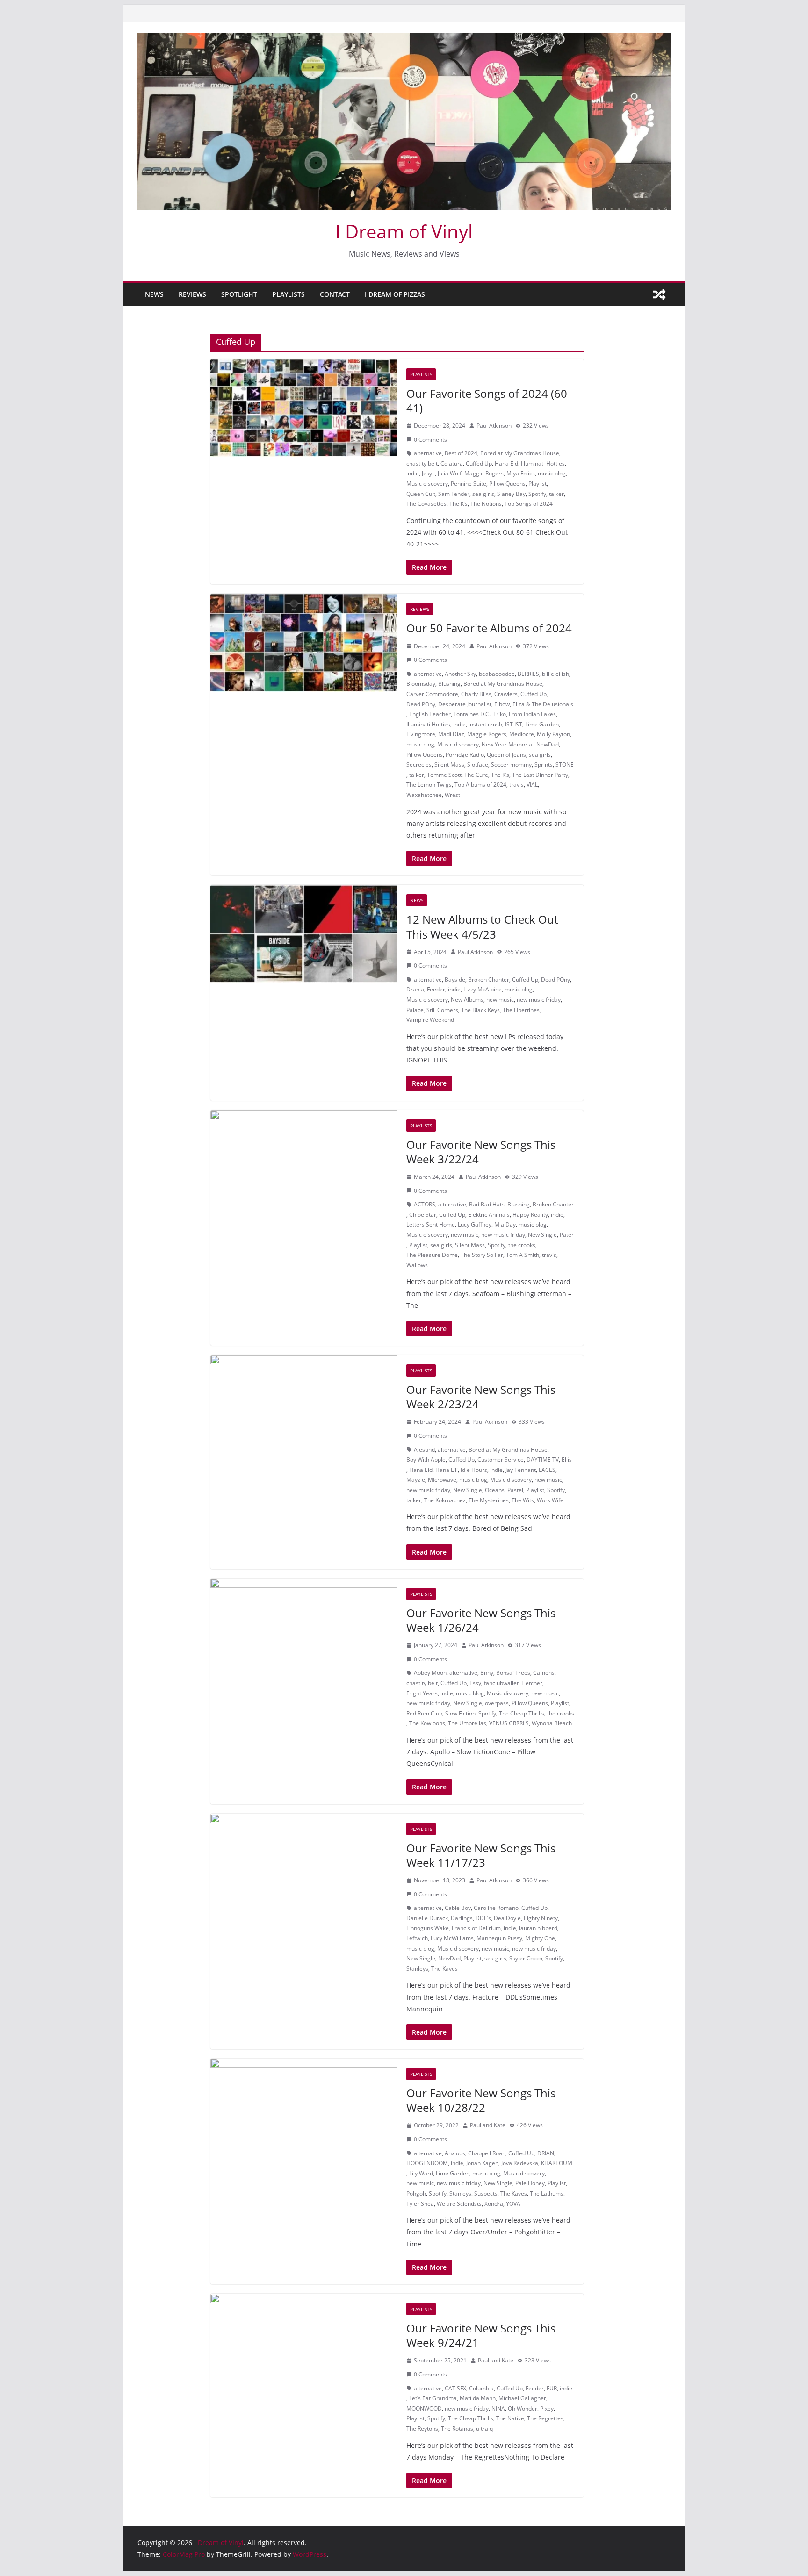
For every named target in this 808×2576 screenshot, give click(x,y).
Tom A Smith (523, 1255)
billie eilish (555, 674)
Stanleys (417, 1969)
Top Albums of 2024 (480, 785)
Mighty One (540, 1938)
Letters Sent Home (431, 1224)
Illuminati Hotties (543, 463)
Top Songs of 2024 (529, 504)
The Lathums (547, 2193)
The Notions (486, 504)
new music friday (539, 1000)
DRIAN (546, 2153)
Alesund (424, 1450)
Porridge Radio (465, 755)
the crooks (522, 1245)
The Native (510, 2418)
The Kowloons (427, 1723)
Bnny (487, 1673)
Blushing (449, 684)
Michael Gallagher (522, 2398)
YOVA (513, 2204)
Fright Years (422, 1693)
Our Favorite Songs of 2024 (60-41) (489, 401)
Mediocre (522, 734)
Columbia (481, 2388)
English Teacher (430, 714)
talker (556, 494)
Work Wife (550, 1500)
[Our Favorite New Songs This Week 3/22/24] (304, 1159)
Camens (544, 1673)
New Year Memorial (508, 744)
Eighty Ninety (541, 1918)
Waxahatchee (424, 795)
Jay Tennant (521, 1470)
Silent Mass (449, 764)
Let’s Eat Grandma (433, 2398)
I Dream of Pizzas (395, 294)
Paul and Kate (488, 2125)
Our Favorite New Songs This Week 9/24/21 (481, 2335)
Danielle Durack (427, 1918)
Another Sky (460, 674)
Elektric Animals (489, 1215)
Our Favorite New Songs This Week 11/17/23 (481, 1855)
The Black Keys (480, 1010)
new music (500, 1000)
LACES (547, 1470)
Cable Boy (458, 1908)
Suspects (486, 2193)
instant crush (485, 724)
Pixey (547, 2408)
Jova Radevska (520, 2163)
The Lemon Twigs (429, 785)
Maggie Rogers (484, 473)
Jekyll (428, 473)
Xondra (494, 2204)
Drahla (415, 989)
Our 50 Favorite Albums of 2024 (489, 628)
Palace (415, 1010)
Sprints (544, 764)
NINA (498, 2408)
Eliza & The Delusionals (543, 704)
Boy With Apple (426, 1460)
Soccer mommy (511, 764)
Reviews (192, 294)
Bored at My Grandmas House (520, 453)
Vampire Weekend (430, 1020)
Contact (335, 294)
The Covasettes (426, 504)
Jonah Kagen (482, 2163)
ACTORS (425, 1204)
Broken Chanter (489, 979)
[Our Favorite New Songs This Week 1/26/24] (304, 1628)
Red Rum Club (424, 1713)
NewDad (548, 744)
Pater (567, 1235)
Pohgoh (416, 2193)
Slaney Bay (511, 494)
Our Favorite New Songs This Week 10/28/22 (481, 2100)
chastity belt (422, 463)
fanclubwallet (501, 1683)
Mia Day (505, 1224)
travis (516, 785)
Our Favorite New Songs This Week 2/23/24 (481, 1397)
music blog (552, 473)
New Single (542, 1235)
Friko (500, 714)
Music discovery (427, 484)
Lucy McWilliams (452, 1938)
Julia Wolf (450, 473)
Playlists (289, 294)
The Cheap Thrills (522, 1713)
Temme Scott (444, 775)
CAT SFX (455, 2388)
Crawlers (506, 694)
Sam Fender (454, 494)
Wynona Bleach (552, 1723)
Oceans (495, 1490)
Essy (475, 1683)
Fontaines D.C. (472, 714)
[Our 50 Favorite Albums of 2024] (304, 643)
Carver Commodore (432, 694)
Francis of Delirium (476, 1928)
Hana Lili (447, 1470)
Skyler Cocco (526, 1958)
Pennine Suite (469, 484)
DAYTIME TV (543, 1460)
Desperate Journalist (465, 704)
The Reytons (422, 2429)
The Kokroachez (445, 1500)
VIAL (532, 785)
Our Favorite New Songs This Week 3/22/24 (481, 1152)
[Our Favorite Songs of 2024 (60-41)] (304, 408)
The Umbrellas (467, 1723)
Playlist (537, 484)
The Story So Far (482, 1255)
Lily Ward (421, 2173)
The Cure (476, 775)
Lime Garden (542, 724)
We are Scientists (459, 2204)
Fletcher (532, 1683)
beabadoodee (497, 674)
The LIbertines (521, 1010)
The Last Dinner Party (540, 775)
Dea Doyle (507, 1918)
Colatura (452, 463)
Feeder (436, 989)
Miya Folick (521, 473)
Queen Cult (421, 494)
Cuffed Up (479, 463)
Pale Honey (530, 2183)
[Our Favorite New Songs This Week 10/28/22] (304, 2108)
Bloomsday (421, 684)
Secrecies (419, 764)
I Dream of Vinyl (404, 231)
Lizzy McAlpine (483, 989)
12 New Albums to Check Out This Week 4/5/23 (482, 926)
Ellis (567, 1460)
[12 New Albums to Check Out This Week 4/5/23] (304, 934)
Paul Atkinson (494, 426)
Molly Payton (553, 734)
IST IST (514, 724)
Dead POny (421, 704)
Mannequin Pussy (499, 1938)
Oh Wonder (523, 2408)
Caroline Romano (496, 1908)
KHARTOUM (557, 2163)
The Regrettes (545, 2418)
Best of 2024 (461, 453)
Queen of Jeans (506, 755)
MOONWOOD (424, 2408)
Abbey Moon (430, 1673)
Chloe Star (423, 1215)
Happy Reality (530, 1215)
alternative (428, 453)
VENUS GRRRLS (509, 1723)
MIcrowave (442, 1480)
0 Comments (430, 440)
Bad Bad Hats (487, 1204)
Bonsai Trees (513, 1673)
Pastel (515, 1490)
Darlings (462, 1918)
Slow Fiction (460, 1713)
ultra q (484, 2429)
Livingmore (421, 734)
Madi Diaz (451, 734)
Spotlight (239, 294)
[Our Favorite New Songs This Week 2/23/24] (304, 1404)
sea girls (483, 494)
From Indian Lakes (532, 714)
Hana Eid (506, 463)
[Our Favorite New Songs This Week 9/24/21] (304, 2343)
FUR (552, 2388)
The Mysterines (489, 1500)
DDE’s (483, 1918)
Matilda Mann (478, 2398)
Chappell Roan (487, 2153)
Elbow (502, 704)
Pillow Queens (507, 484)
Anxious (455, 2153)
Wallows (417, 1265)
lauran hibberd (538, 1928)
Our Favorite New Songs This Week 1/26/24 (481, 1620)
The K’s (458, 504)
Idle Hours (474, 1470)
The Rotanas (457, 2429)
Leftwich (417, 1938)
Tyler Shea (420, 2204)
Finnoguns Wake (428, 1928)
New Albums (467, 1000)
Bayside (455, 979)
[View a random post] (659, 294)
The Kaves (444, 1969)
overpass (497, 1703)
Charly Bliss (476, 694)
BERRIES (528, 674)
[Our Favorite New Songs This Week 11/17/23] (304, 1863)
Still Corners (442, 1010)
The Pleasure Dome (432, 1255)
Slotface (478, 764)
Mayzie (416, 1480)
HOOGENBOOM (427, 2163)
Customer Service (501, 1460)
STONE (565, 764)
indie (413, 473)
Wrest (452, 795)
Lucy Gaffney (475, 1224)
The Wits (523, 1500)
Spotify (537, 494)
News (154, 294)
